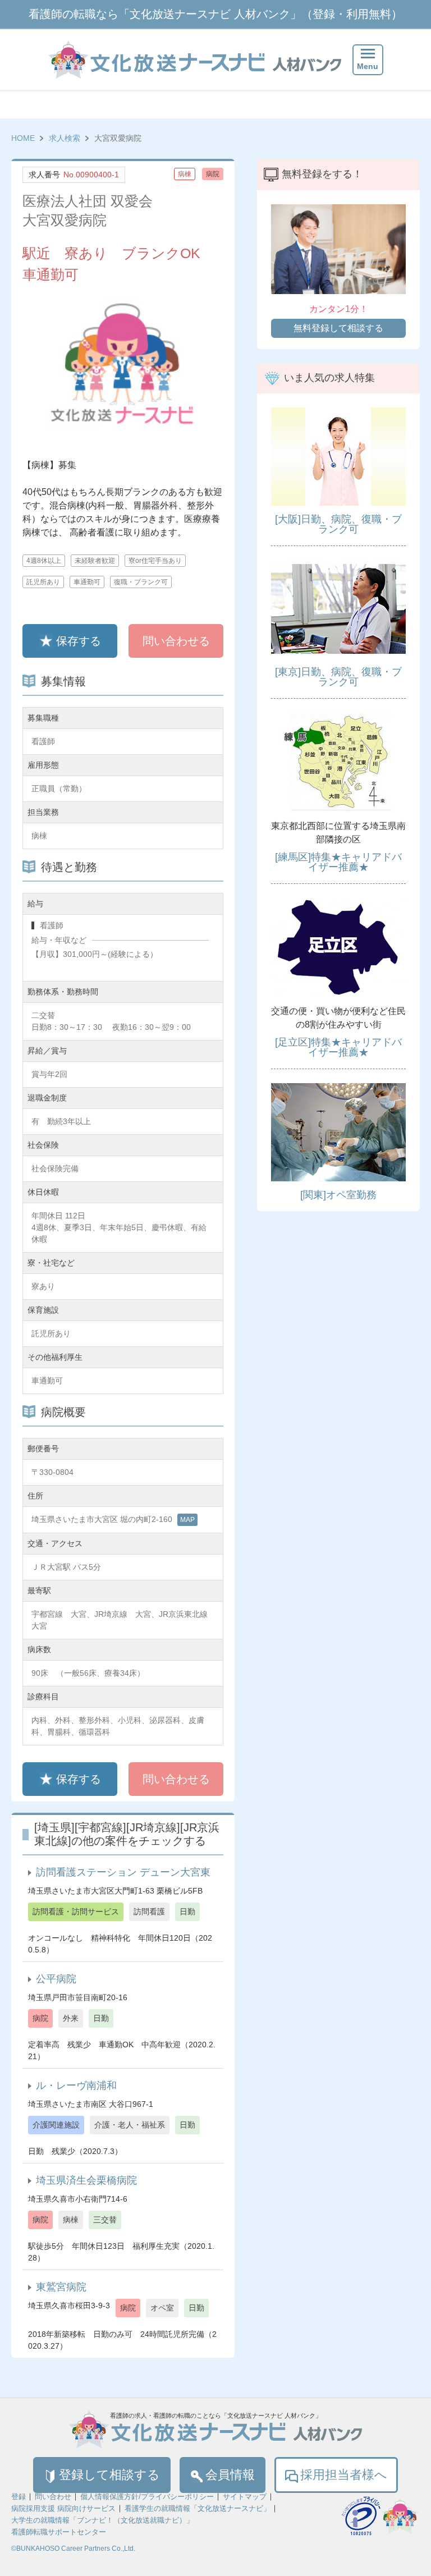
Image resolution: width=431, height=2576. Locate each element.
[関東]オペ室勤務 (338, 1195)
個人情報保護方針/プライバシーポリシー (147, 2497)
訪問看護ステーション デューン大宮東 (123, 1872)
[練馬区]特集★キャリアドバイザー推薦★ (338, 862)
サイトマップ (245, 2497)
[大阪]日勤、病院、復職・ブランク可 (338, 524)
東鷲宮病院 (61, 2287)
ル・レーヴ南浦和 (76, 2085)
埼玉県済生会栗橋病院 (86, 2180)
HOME (23, 138)
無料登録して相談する (338, 328)
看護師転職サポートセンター (59, 2532)
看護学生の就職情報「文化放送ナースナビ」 (198, 2508)
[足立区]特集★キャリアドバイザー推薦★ (338, 1047)
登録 (19, 2497)
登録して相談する (109, 2475)
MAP (187, 1520)
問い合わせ (53, 2497)
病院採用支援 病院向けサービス (63, 2508)
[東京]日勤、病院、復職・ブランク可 (338, 677)
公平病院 (56, 1979)
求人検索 (65, 138)
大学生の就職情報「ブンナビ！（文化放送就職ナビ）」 (102, 2520)
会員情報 (230, 2475)
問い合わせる (176, 641)
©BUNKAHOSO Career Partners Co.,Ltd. (73, 2549)
